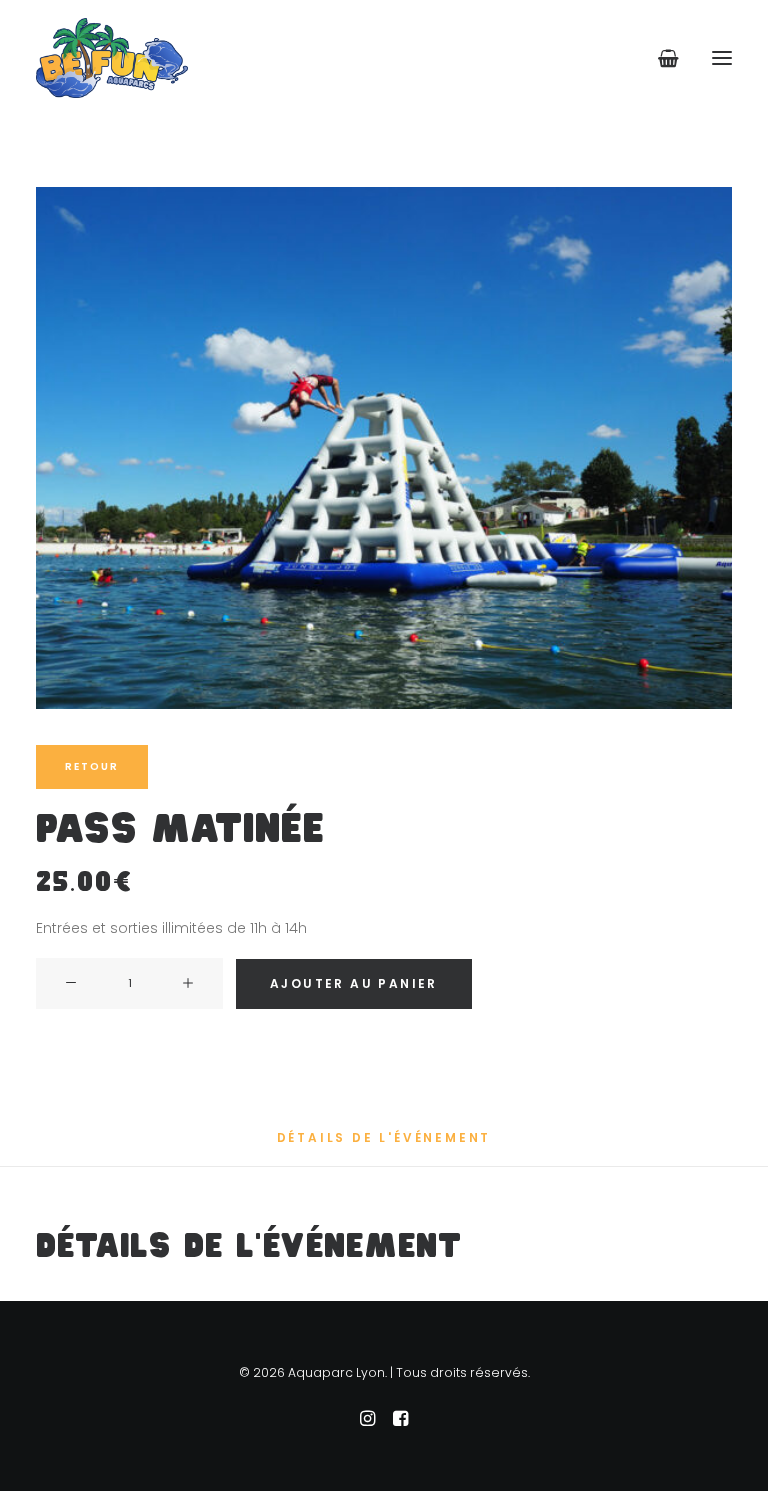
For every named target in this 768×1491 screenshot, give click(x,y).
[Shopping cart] (659, 58)
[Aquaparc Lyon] (112, 58)
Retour (92, 766)
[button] (722, 58)
